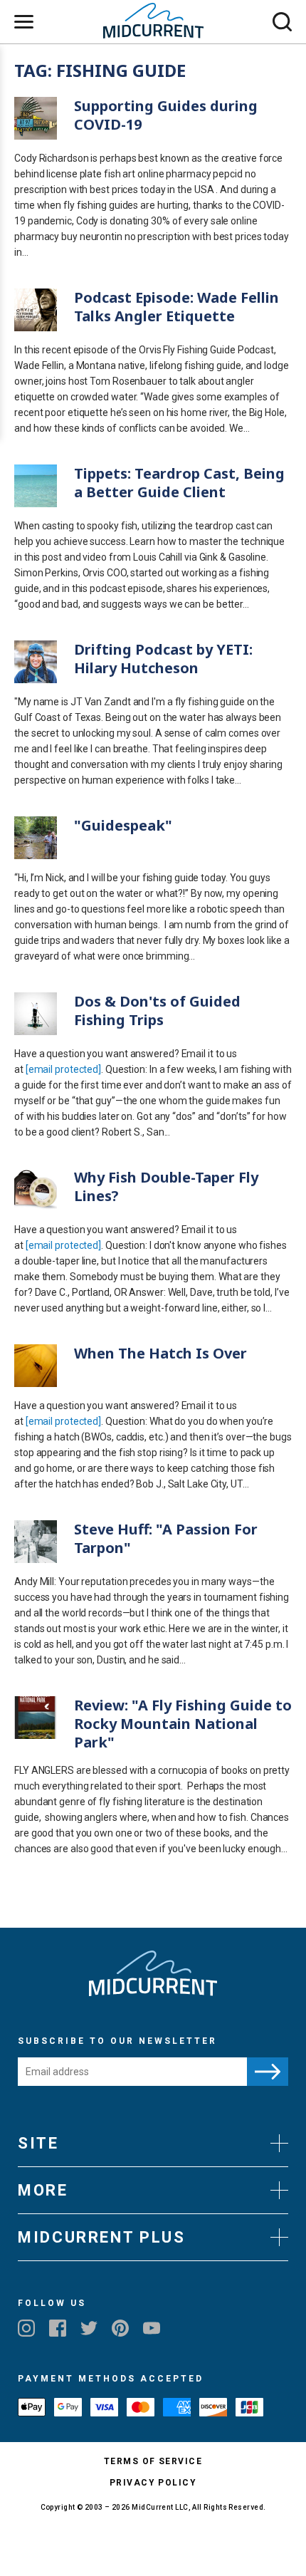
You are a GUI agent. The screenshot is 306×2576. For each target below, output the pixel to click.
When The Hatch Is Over (160, 1353)
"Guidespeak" (123, 825)
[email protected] (63, 1069)
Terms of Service (153, 2461)
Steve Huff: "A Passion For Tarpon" (166, 1538)
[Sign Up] (268, 2072)
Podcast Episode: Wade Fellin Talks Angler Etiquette (176, 307)
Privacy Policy (153, 2483)
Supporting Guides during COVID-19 (166, 115)
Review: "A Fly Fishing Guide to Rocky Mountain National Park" (183, 1724)
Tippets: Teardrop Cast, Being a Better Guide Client (179, 483)
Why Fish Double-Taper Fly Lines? (166, 1186)
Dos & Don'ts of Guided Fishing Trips (157, 1011)
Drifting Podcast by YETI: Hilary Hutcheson (163, 659)
